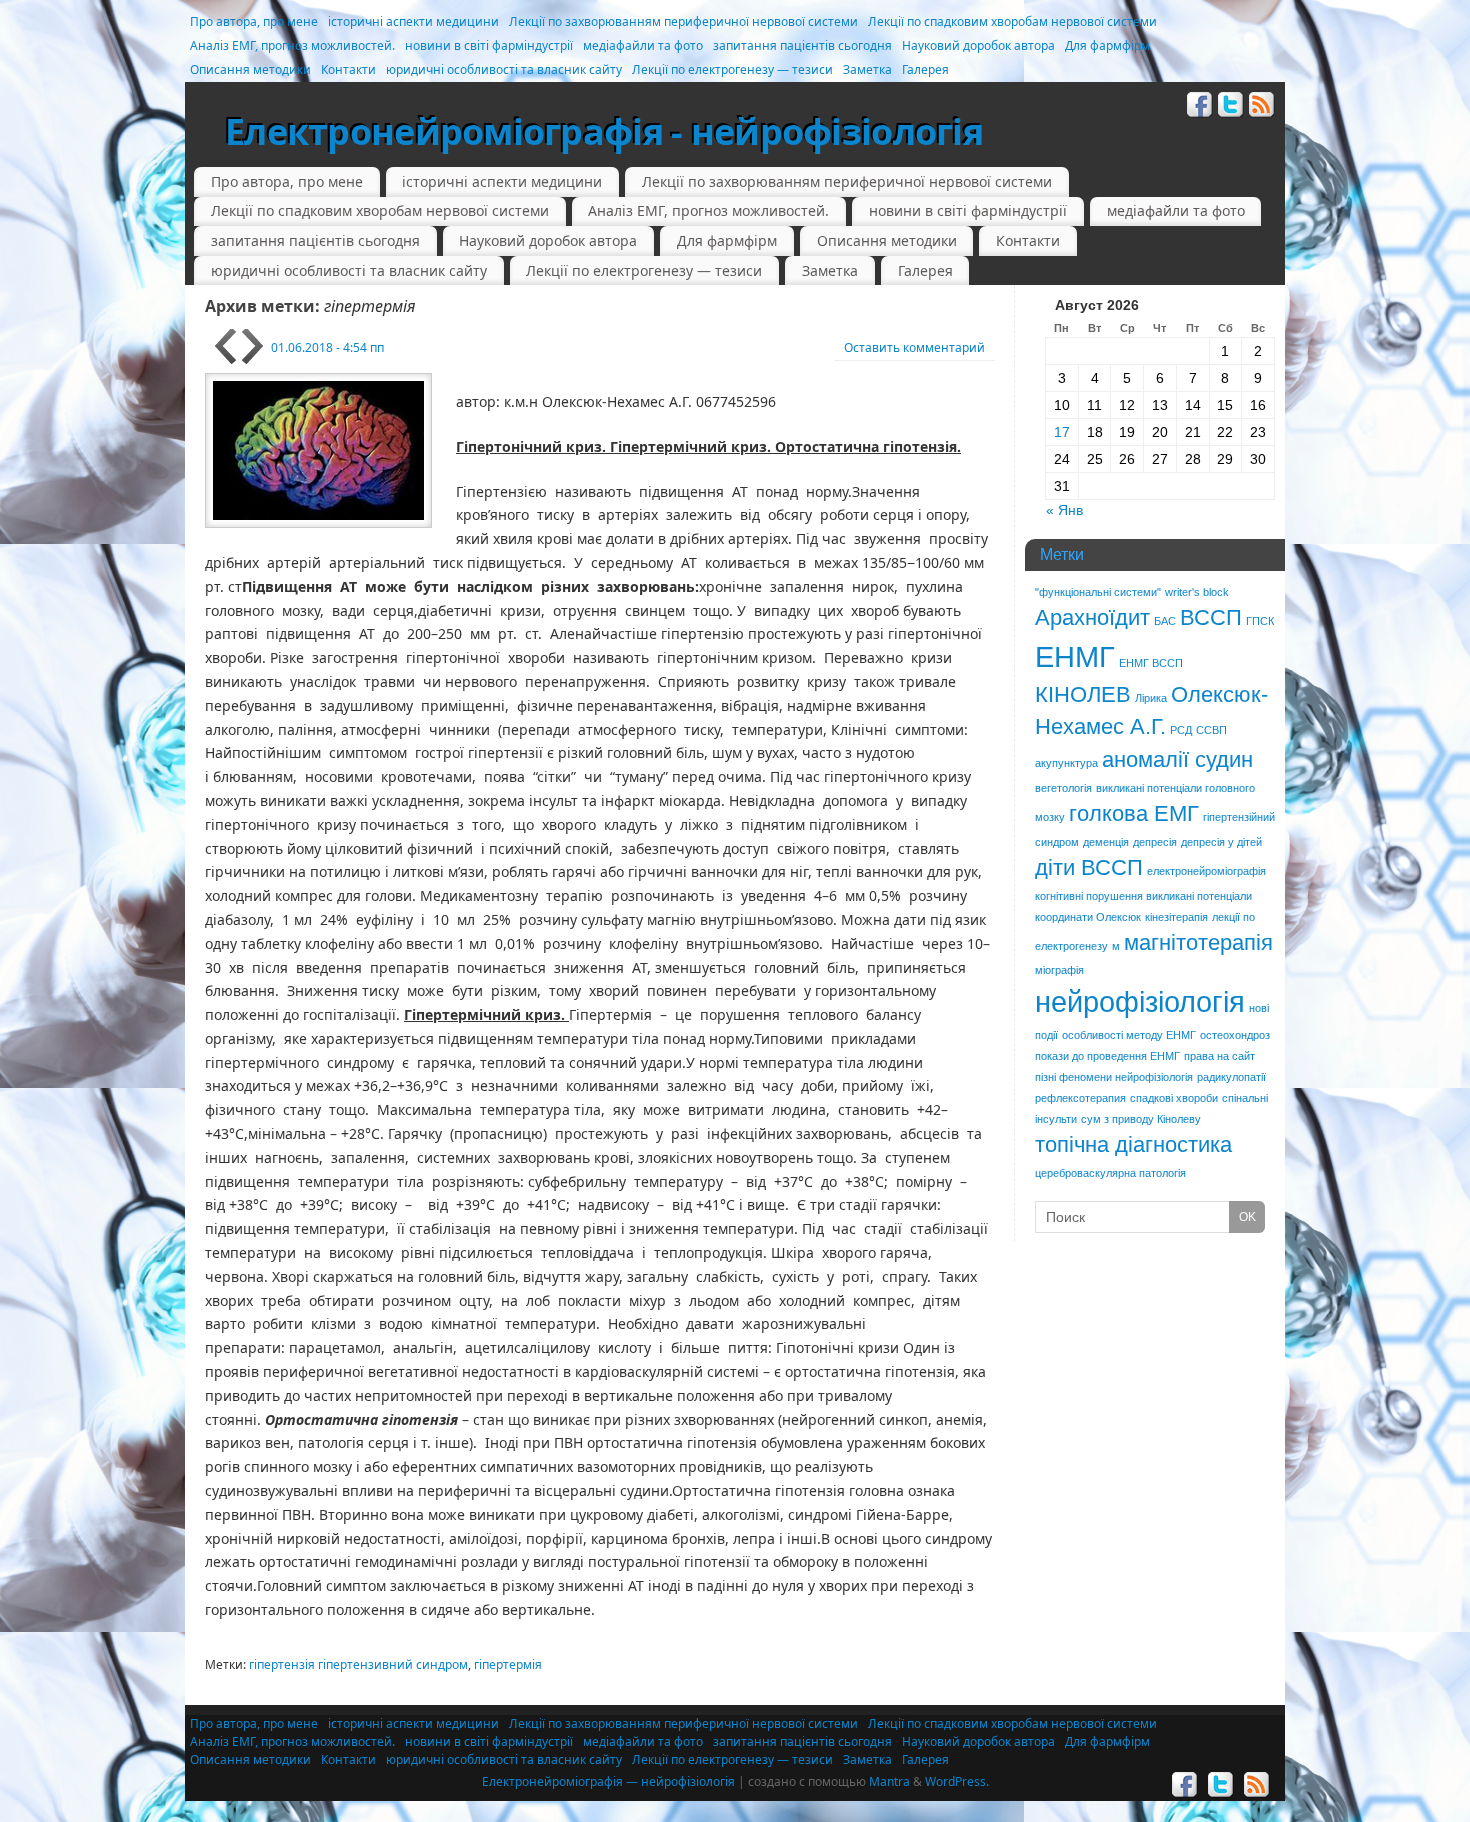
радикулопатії (1231, 1077)
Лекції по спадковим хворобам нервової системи (1012, 21)
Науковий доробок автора (978, 45)
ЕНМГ (1075, 656)
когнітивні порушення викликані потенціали (1143, 896)
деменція (1106, 842)
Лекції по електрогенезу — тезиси (732, 69)
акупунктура (1066, 763)
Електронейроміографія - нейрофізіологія (604, 131)
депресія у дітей (1221, 842)
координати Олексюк (1088, 917)
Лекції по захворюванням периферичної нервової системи (683, 21)
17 (1062, 432)
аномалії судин (1177, 759)
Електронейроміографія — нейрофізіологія (608, 1781)
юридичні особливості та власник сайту (504, 69)
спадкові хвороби (1174, 1098)
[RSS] (1262, 107)
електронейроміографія (1206, 871)
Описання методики (250, 69)
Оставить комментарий (914, 347)
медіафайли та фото (643, 45)
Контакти (348, 69)
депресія (1155, 842)
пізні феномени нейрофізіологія (1114, 1077)
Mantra (889, 1781)
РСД (1181, 730)
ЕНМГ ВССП (1151, 663)
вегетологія (1063, 788)
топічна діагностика (1133, 1144)
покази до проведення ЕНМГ (1107, 1056)
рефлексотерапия (1080, 1098)
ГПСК (1260, 621)
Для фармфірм (1107, 45)
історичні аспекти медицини (413, 21)
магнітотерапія (1198, 942)
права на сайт (1219, 1056)
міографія (1059, 970)
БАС (1165, 621)
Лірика (1151, 698)
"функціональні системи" (1098, 592)
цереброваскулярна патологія (1110, 1173)
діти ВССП (1089, 867)
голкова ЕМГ (1134, 813)
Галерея (925, 69)
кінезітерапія (1176, 917)
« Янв (1064, 510)
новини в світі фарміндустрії (489, 45)
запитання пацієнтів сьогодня (802, 45)
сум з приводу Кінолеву (1141, 1119)
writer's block (1197, 592)
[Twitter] (1231, 107)
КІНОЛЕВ (1083, 694)
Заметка (867, 69)
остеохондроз (1235, 1035)
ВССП (1211, 617)
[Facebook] (1200, 107)
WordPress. (957, 1781)
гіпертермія (508, 1664)
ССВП (1211, 730)
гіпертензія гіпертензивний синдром (358, 1664)
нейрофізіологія (1140, 1001)
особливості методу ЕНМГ (1129, 1035)
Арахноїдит (1092, 617)
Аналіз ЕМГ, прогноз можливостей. (292, 45)
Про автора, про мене (254, 21)
